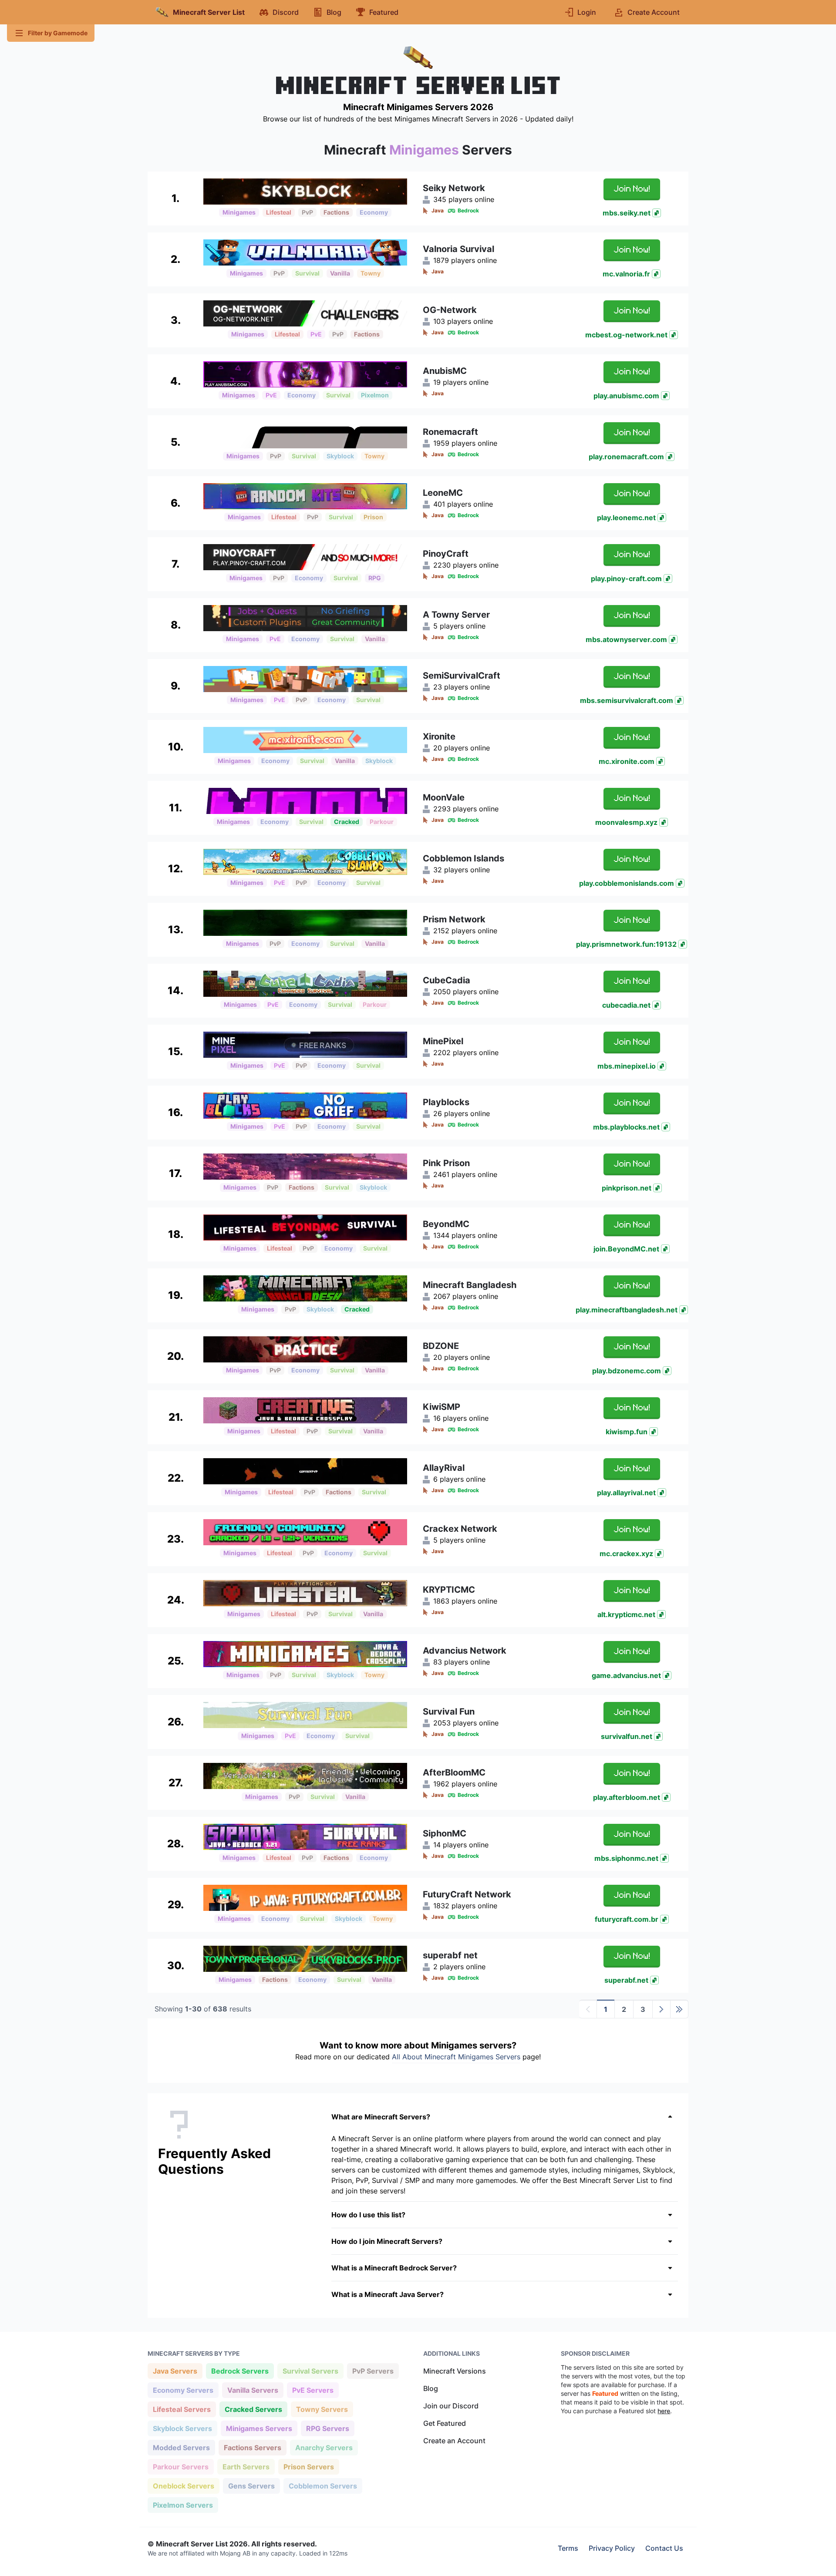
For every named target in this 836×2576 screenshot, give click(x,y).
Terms (568, 2548)
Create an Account (454, 2441)
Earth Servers (246, 2467)
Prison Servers (308, 2467)
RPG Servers (327, 2428)
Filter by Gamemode (58, 33)
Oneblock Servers (183, 2486)
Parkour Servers (180, 2467)
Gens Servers (251, 2486)
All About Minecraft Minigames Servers (456, 2057)
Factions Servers (252, 2447)
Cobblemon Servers (323, 2486)
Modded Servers (181, 2447)
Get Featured (445, 2423)
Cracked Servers (253, 2409)
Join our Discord (451, 2406)
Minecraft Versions (455, 2371)
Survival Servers (310, 2371)
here (664, 2411)
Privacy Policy (612, 2548)
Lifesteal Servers (182, 2409)
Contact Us (664, 2548)
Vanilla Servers (253, 2390)
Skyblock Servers (182, 2428)
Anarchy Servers (324, 2447)
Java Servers (175, 2371)
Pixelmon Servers (183, 2505)
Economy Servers (183, 2390)
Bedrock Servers (240, 2371)
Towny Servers (322, 2409)
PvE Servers (313, 2390)
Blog (431, 2388)
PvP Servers (373, 2371)
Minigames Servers (259, 2428)
